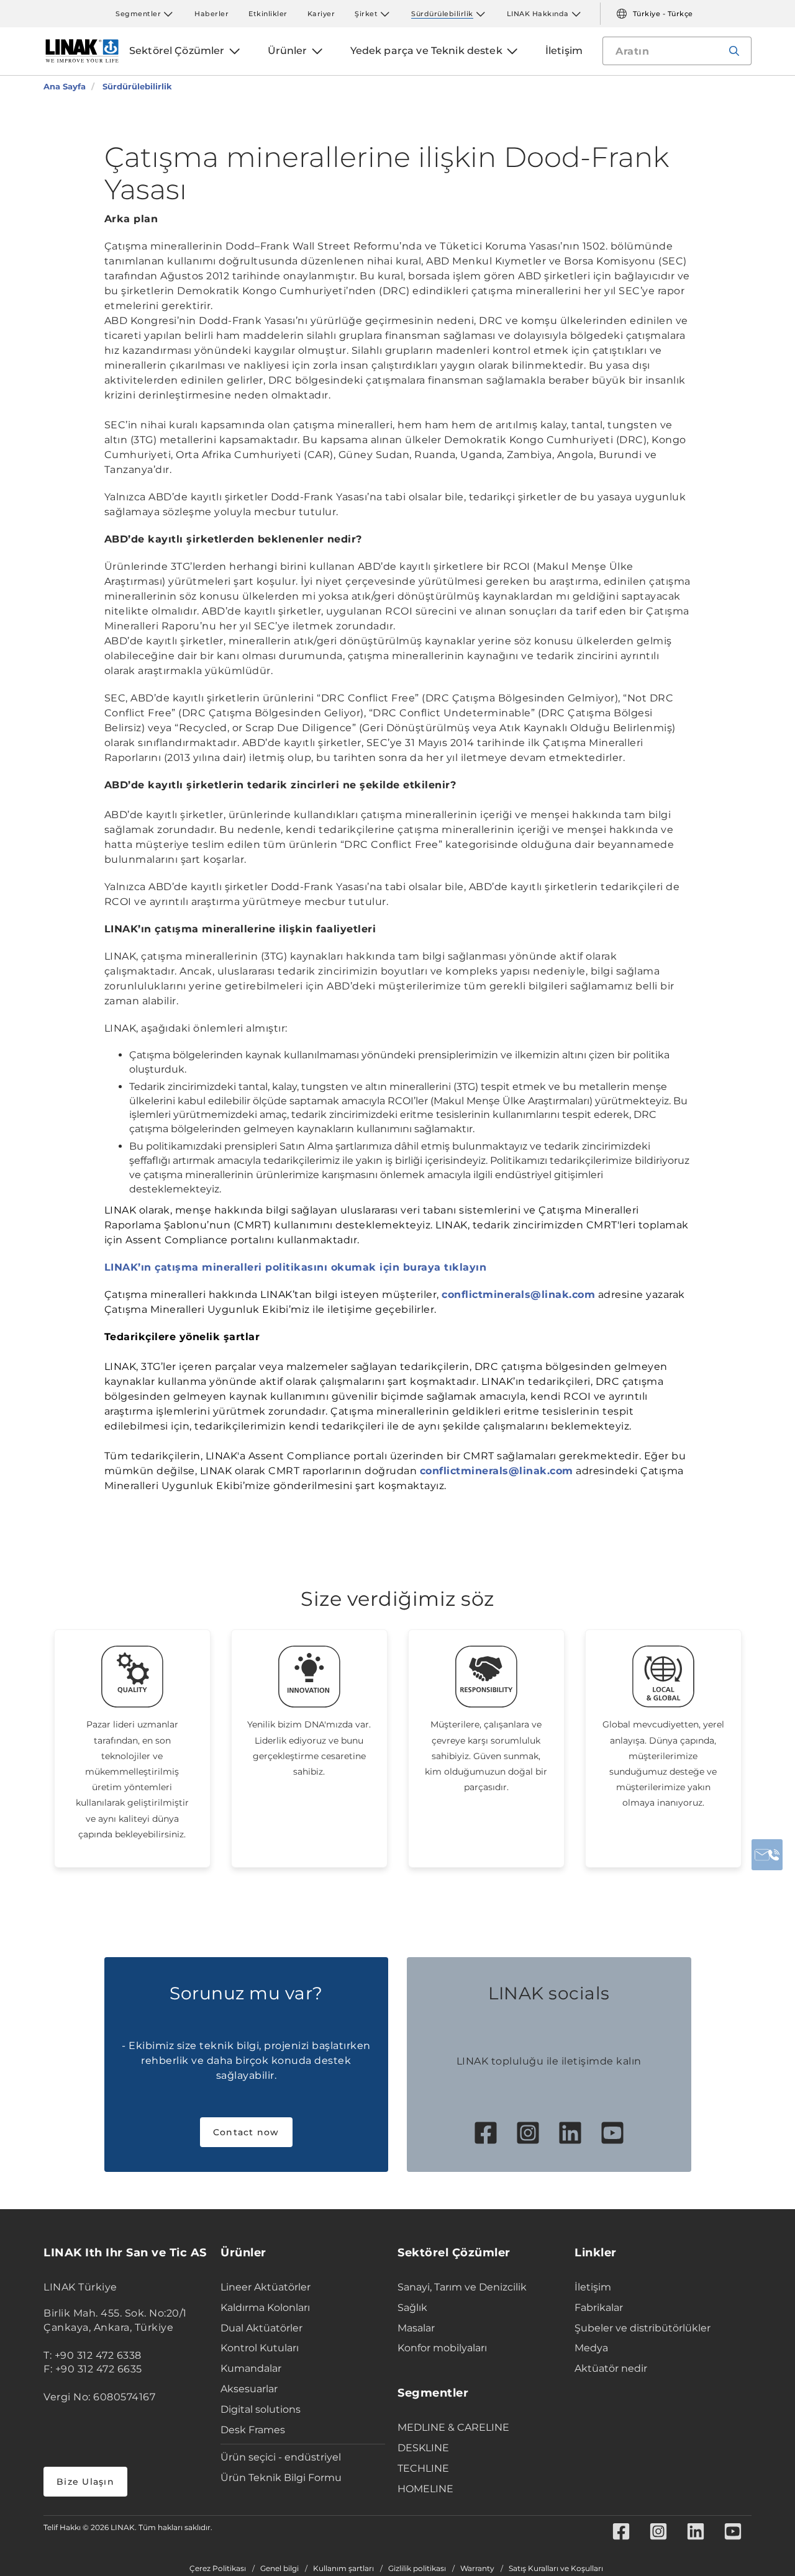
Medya (591, 2348)
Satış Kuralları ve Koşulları (556, 2569)
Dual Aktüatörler (261, 2328)
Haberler (211, 14)
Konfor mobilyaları (442, 2348)
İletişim (593, 2287)
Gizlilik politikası (417, 2569)
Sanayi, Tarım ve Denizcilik (462, 2287)
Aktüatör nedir (611, 2368)
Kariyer (321, 14)
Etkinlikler (268, 14)
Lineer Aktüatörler (266, 2287)
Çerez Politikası (218, 2569)
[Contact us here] (767, 1855)
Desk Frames (253, 2430)
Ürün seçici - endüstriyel (281, 2457)
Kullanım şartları (343, 2569)
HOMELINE (425, 2489)
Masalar (416, 2328)
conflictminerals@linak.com (518, 1295)
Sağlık (412, 2308)
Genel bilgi (279, 2569)
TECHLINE (423, 2468)
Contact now (246, 2132)
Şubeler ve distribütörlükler (643, 2328)
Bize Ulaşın (85, 2482)
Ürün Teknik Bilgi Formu (281, 2478)
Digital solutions (261, 2409)
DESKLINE (423, 2448)
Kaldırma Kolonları (265, 2308)
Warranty (477, 2569)
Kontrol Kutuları (260, 2348)
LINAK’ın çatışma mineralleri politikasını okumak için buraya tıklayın (296, 1267)
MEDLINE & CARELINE (453, 2427)
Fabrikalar (599, 2308)
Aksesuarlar (249, 2389)
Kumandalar (251, 2368)
